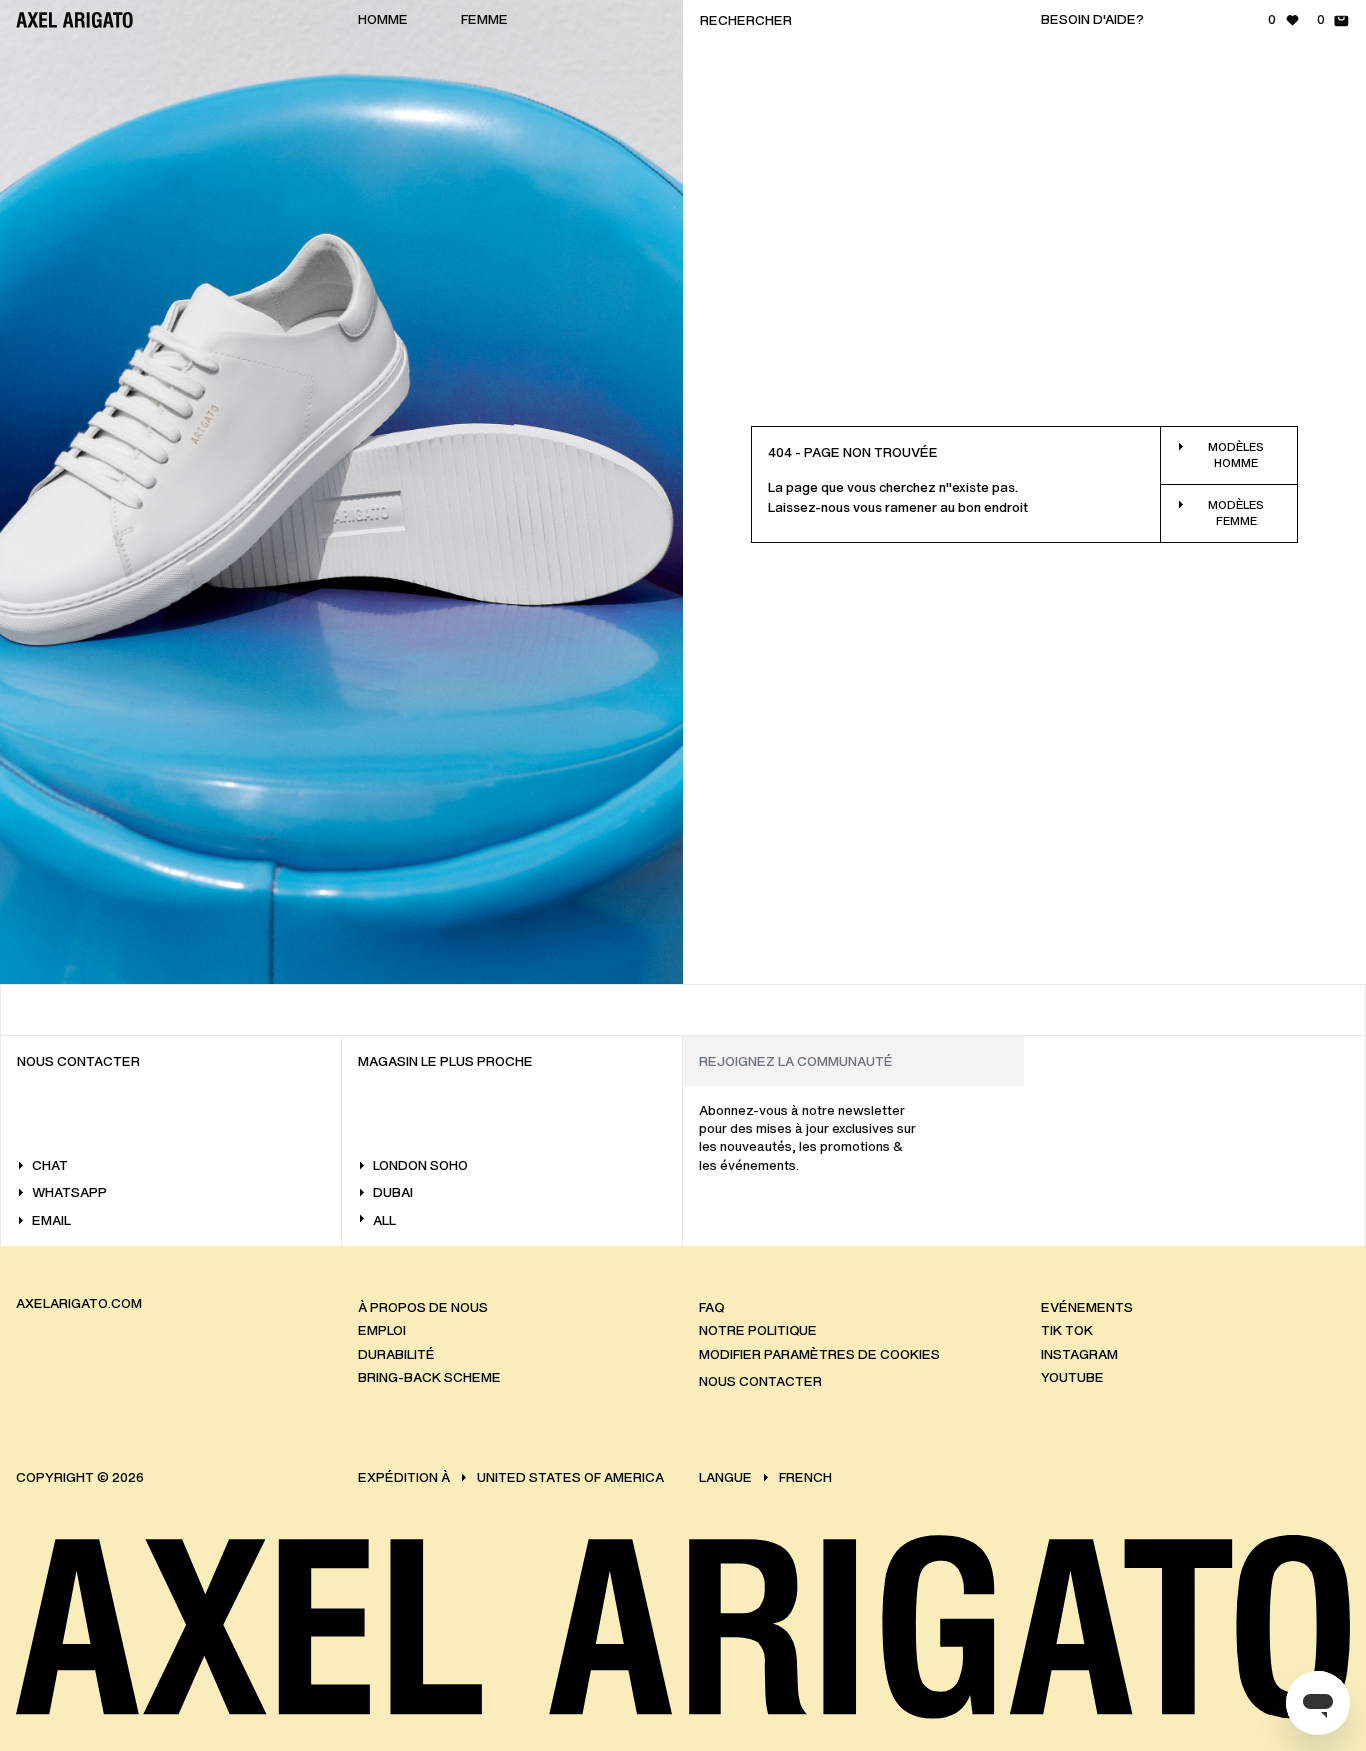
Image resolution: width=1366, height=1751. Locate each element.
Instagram (1079, 1354)
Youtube (1072, 1377)
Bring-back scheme (429, 1377)
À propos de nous (423, 1307)
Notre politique (758, 1330)
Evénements (1087, 1307)
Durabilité (396, 1354)
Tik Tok (1067, 1330)
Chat (50, 1165)
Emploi (382, 1330)
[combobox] (854, 20)
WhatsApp (69, 1192)
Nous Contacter (760, 1381)
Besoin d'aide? (1092, 19)
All (384, 1220)
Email (51, 1220)
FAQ (711, 1307)
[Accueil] (74, 20)
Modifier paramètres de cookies (819, 1354)
